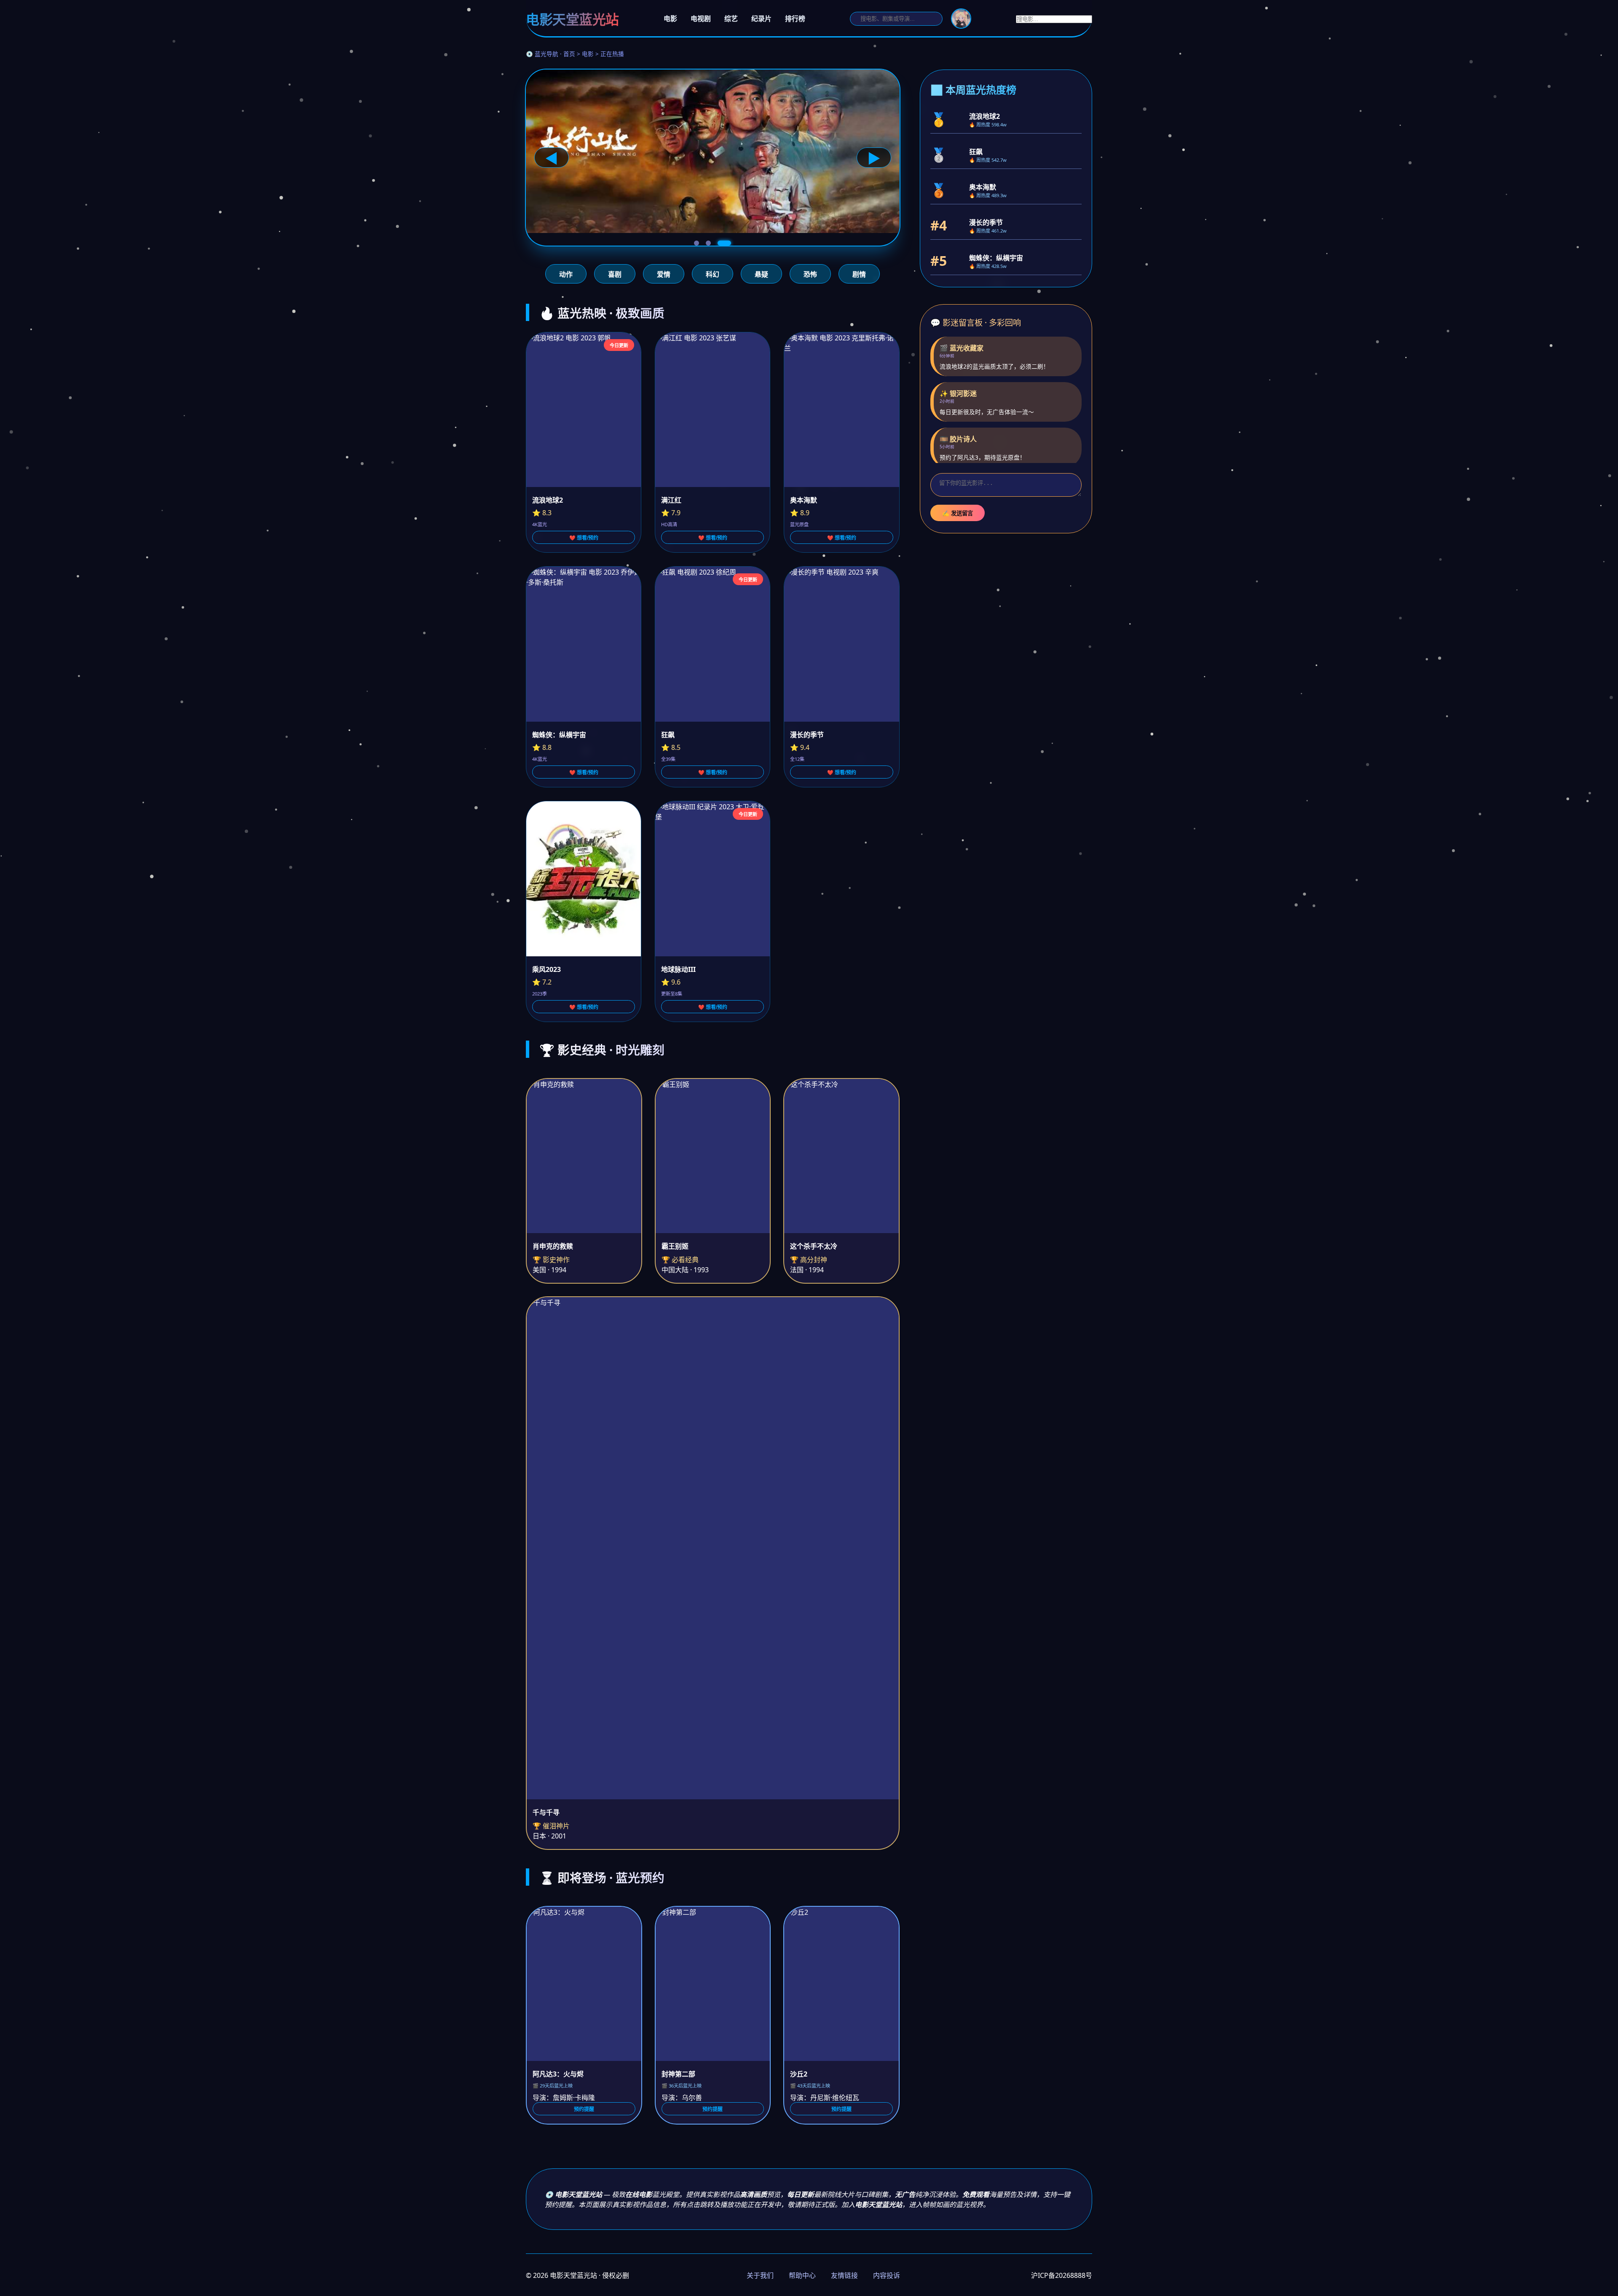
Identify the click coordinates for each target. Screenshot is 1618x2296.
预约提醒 (584, 2109)
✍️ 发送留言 (958, 513)
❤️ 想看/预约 (584, 538)
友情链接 (844, 2275)
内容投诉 (887, 2275)
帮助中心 (802, 2275)
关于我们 (760, 2275)
